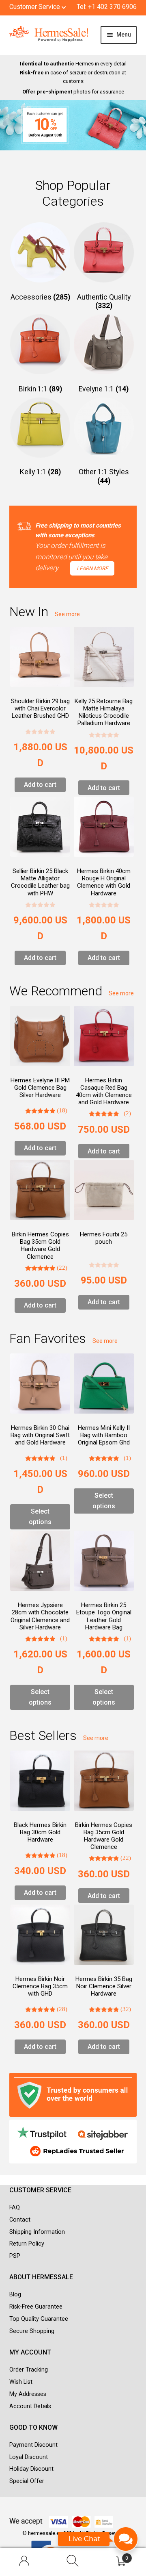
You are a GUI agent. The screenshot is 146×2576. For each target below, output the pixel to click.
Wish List (21, 2382)
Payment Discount (33, 2445)
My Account (24, 2562)
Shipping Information (37, 2232)
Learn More (92, 568)
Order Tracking (29, 2370)
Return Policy (27, 2244)
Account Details (30, 2406)
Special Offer (27, 2481)
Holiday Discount (31, 2469)
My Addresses (28, 2394)
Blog (15, 2295)
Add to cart (40, 785)
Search (73, 2562)
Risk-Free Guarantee (36, 2307)
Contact (20, 2220)
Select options (40, 1517)
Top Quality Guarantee (39, 2319)
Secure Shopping (32, 2331)
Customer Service (35, 7)
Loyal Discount (29, 2457)
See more (67, 614)
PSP (15, 2256)
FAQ (15, 2208)
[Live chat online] (98, 2543)
